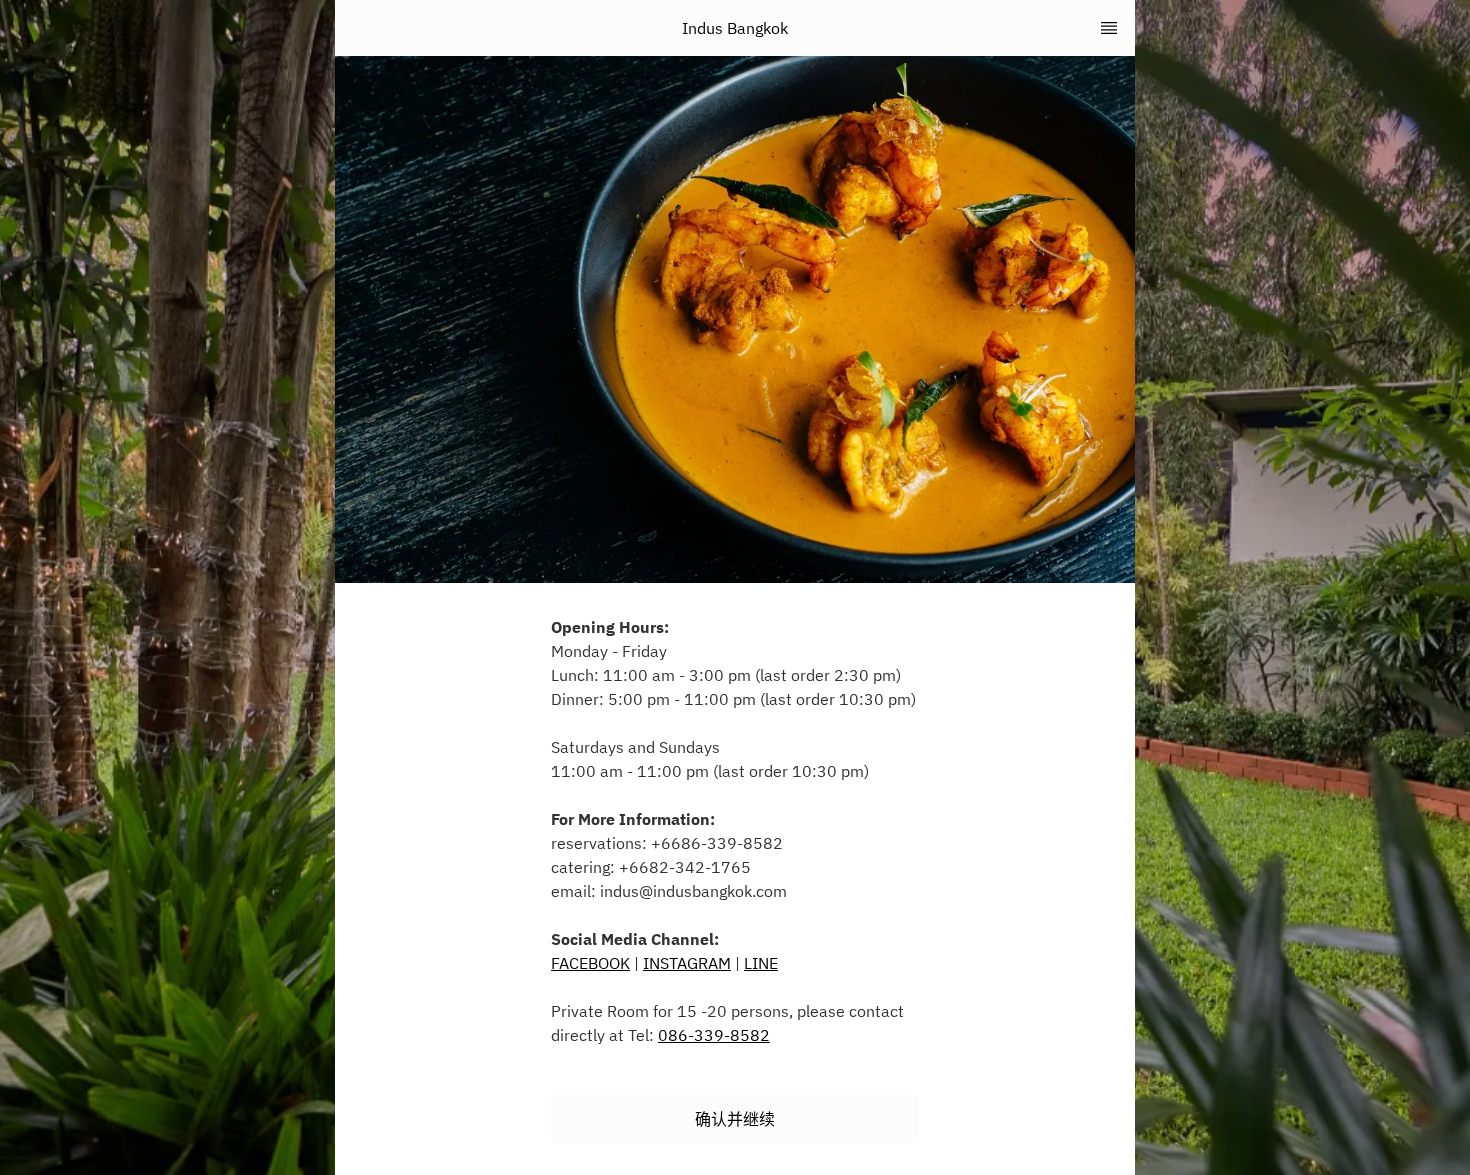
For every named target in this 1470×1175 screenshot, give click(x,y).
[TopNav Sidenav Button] (1109, 28)
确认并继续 (735, 1119)
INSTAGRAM (687, 963)
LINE (761, 963)
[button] (735, 1119)
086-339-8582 (714, 1035)
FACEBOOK (590, 963)
